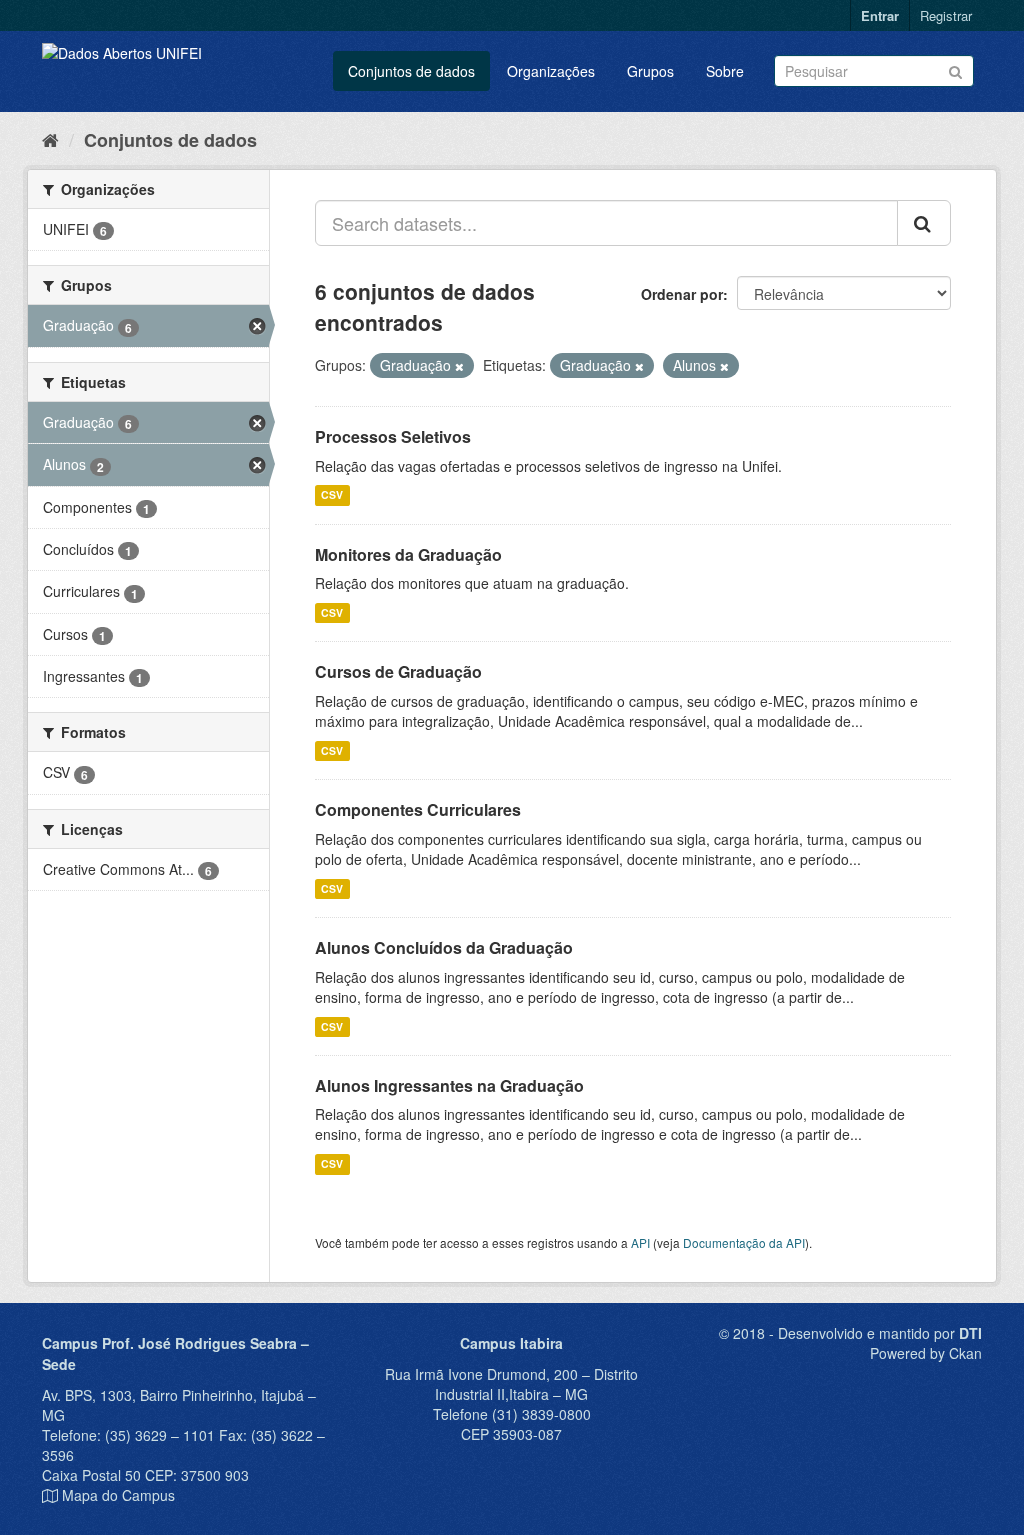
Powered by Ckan (926, 1353)
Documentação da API (744, 1242)
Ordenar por (682, 294)
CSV (332, 495)
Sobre (725, 71)
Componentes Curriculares (418, 809)
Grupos (650, 71)
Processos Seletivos (393, 436)
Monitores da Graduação (408, 554)
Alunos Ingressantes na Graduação (449, 1085)
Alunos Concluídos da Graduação (444, 947)
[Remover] (459, 366)
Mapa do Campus (118, 1495)
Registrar (946, 15)
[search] (924, 223)
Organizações (551, 71)
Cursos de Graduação (398, 671)
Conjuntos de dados (411, 71)
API (640, 1242)
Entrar (880, 15)
